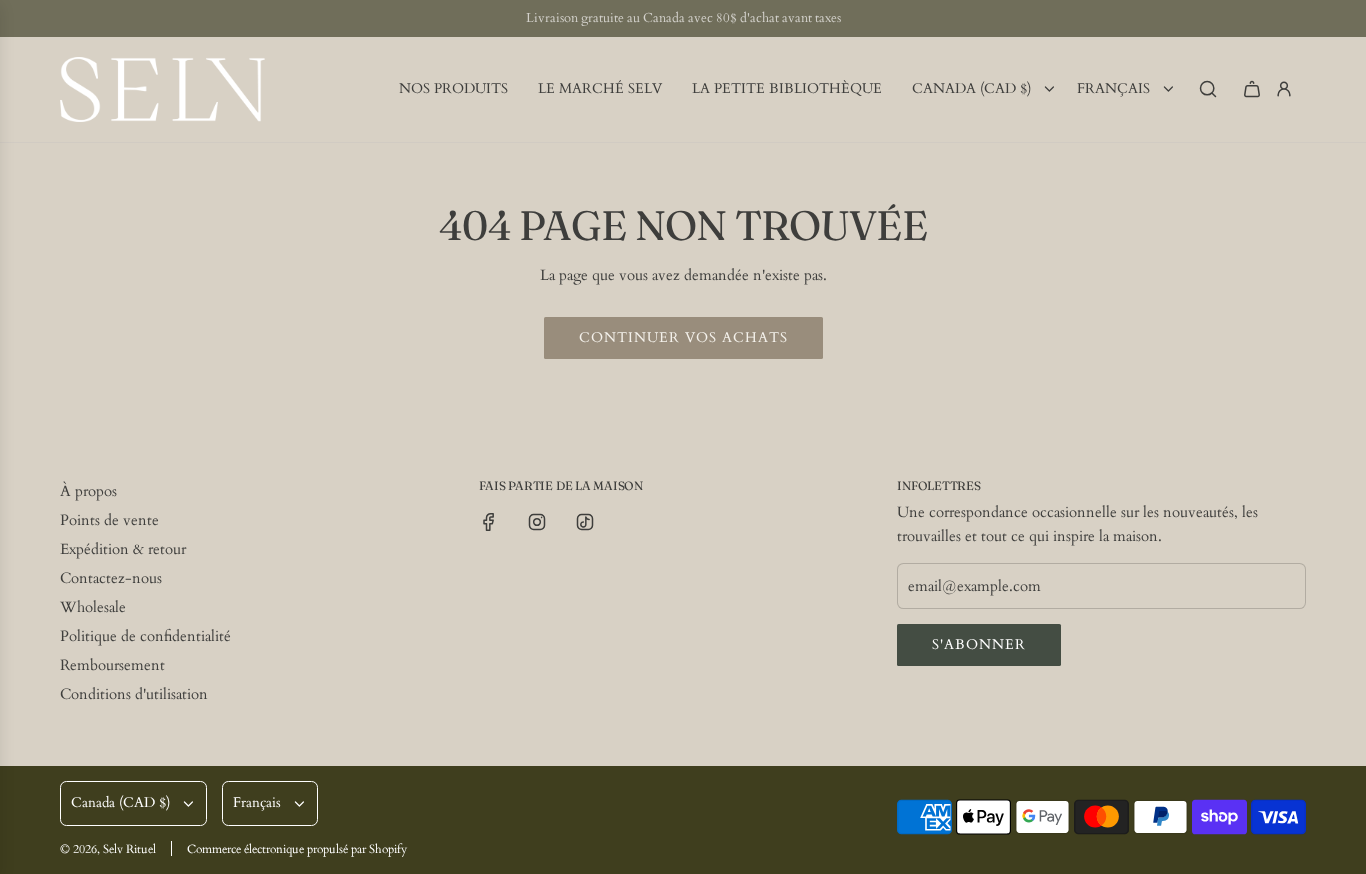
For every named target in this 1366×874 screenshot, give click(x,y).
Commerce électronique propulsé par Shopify (297, 849)
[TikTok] (585, 522)
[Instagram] (537, 522)
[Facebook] (489, 522)
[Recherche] (1208, 89)
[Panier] (1252, 89)
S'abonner (979, 644)
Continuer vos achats (683, 337)
